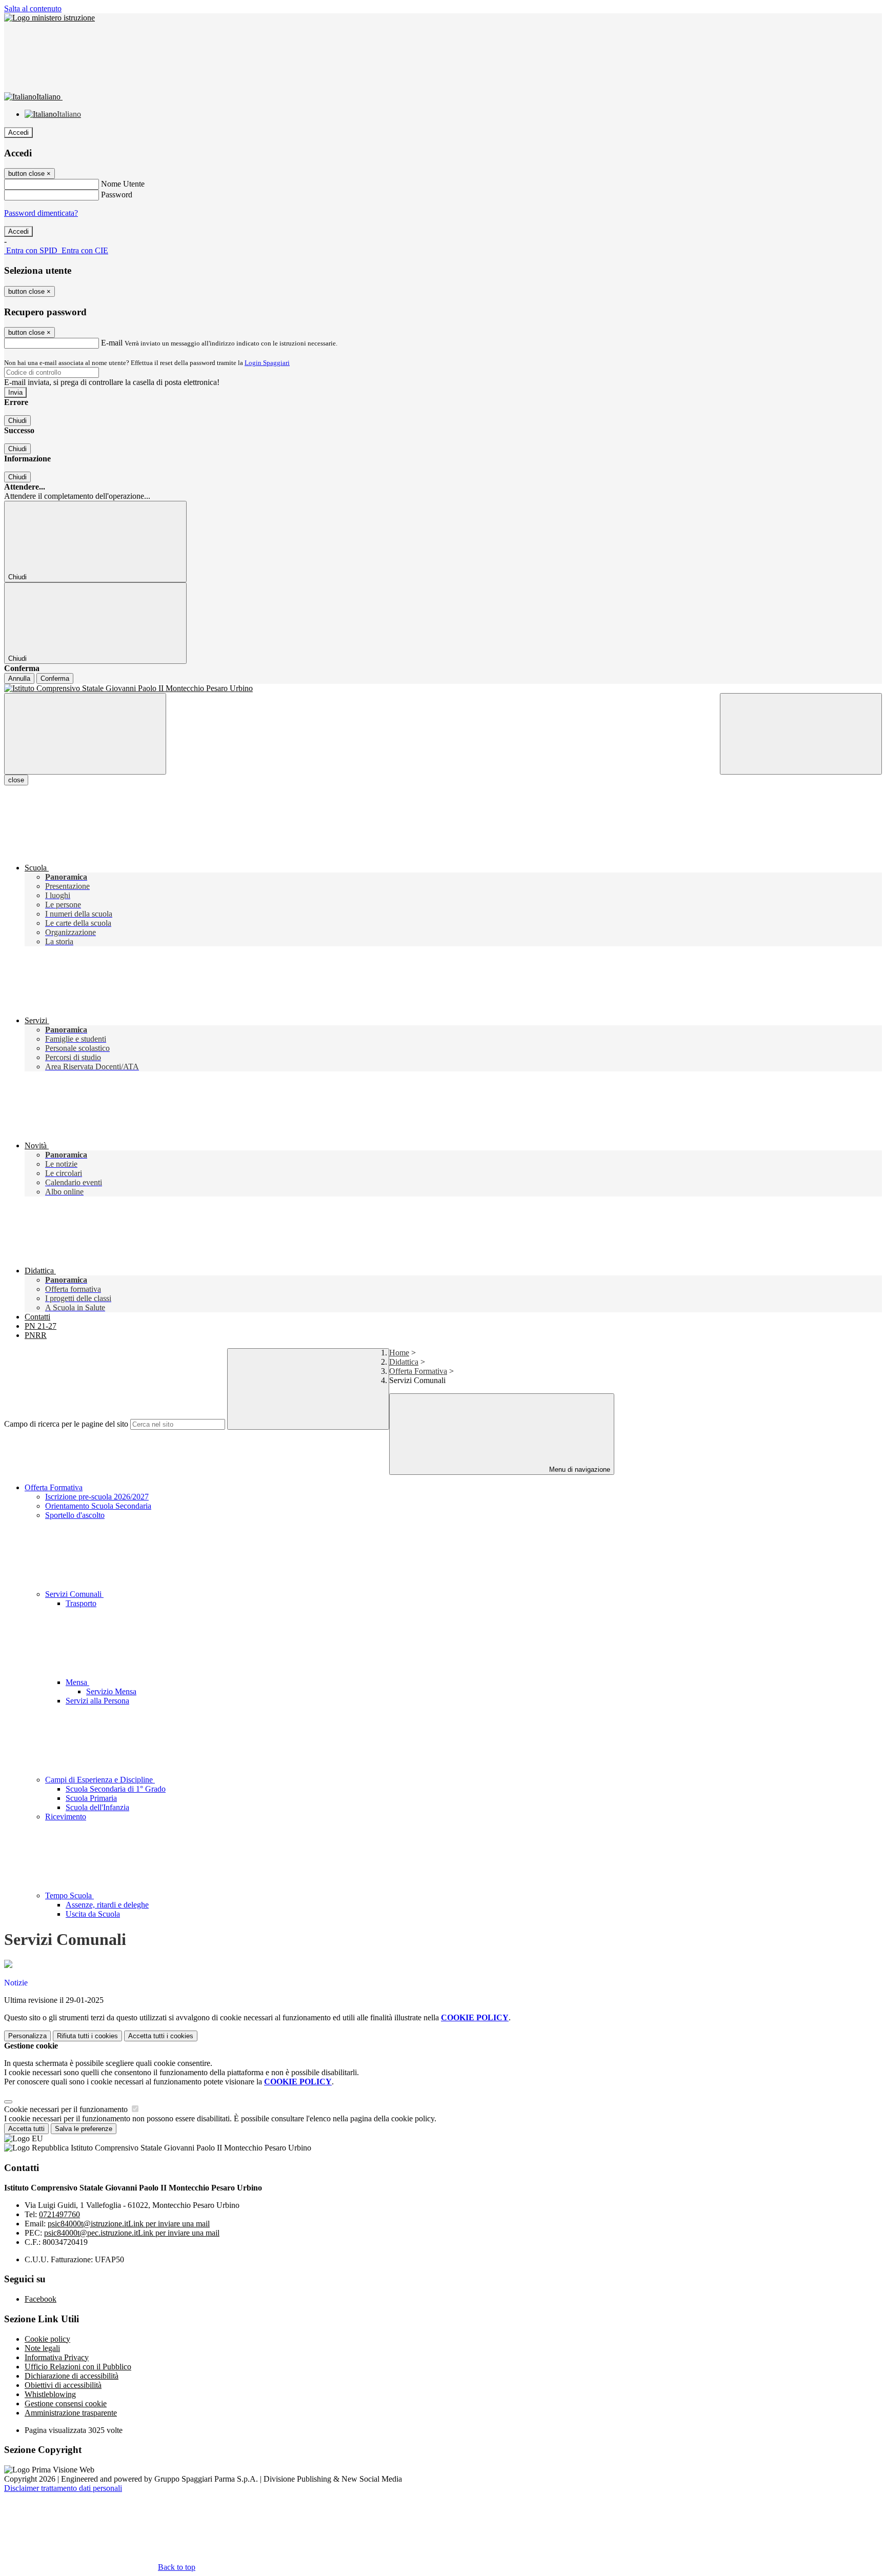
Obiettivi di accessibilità (63, 2385)
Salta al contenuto (33, 8)
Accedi (18, 133)
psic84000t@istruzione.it (129, 2224)
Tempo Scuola (69, 1895)
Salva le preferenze (84, 2129)
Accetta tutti (161, 2036)
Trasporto (81, 1603)
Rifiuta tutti (87, 2036)
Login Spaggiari (267, 363)
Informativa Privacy (57, 2357)
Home (399, 1353)
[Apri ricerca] (801, 734)
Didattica (404, 1362)
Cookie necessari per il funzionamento (67, 2109)
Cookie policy (47, 2339)
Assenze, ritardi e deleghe (107, 1905)
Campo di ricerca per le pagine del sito (66, 1424)
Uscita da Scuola (93, 1914)
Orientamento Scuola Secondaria (98, 1506)
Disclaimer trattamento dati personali (63, 2488)
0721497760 (59, 2214)
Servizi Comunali (74, 1594)
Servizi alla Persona (97, 1701)
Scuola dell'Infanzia (97, 1807)
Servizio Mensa (111, 1691)
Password (117, 195)
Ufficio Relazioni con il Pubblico (78, 2367)
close (16, 780)
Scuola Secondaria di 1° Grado (116, 1789)
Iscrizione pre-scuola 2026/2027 (97, 1497)
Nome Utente (123, 184)
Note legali (42, 2348)
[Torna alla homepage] (443, 688)
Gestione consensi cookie (66, 2403)
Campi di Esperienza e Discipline (100, 1780)
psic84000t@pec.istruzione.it (132, 2233)
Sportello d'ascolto (75, 1515)
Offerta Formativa (418, 1371)
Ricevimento (66, 1817)
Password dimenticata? (41, 213)
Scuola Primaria (91, 1798)
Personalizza (27, 2036)
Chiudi (17, 421)
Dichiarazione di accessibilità (72, 2376)
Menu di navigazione (579, 1469)
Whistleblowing (50, 2394)
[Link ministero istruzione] (49, 18)
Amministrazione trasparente (71, 2413)
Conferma (55, 678)
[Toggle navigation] (85, 734)
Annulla (19, 678)
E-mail (112, 343)
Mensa (77, 1682)
